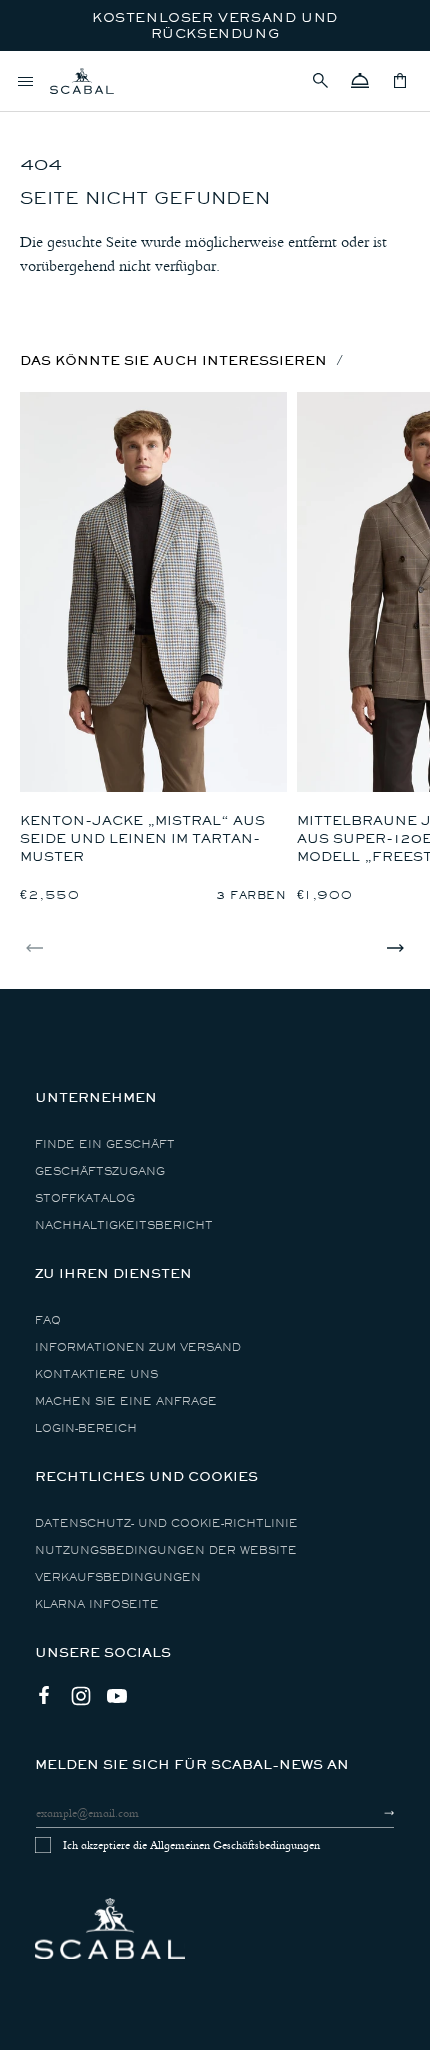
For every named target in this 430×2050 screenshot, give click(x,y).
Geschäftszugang (100, 1171)
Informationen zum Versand (138, 1347)
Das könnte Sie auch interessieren (173, 360)
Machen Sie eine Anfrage (126, 1401)
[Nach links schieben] (35, 948)
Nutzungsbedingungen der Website (166, 1550)
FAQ (48, 1320)
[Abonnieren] (371, 1813)
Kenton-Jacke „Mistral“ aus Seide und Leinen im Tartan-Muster (142, 838)
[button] (320, 81)
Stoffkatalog (85, 1198)
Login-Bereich (86, 1428)
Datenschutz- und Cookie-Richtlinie (166, 1523)
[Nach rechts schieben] (395, 948)
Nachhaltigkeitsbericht (124, 1225)
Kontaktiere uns (96, 1374)
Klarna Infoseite (97, 1604)
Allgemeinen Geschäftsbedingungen (235, 1845)
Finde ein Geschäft (105, 1144)
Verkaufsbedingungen (118, 1577)
